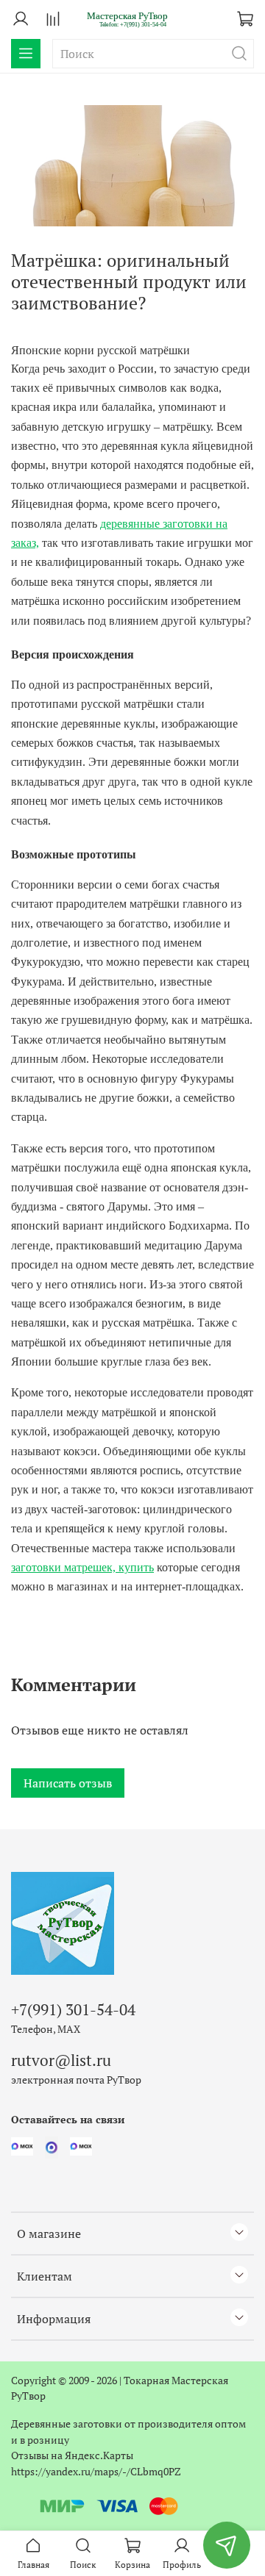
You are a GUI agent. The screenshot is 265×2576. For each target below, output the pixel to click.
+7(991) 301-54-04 (73, 2009)
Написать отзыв (68, 1783)
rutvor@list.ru (61, 2060)
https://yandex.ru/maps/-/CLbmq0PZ (96, 2471)
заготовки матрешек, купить (82, 1567)
